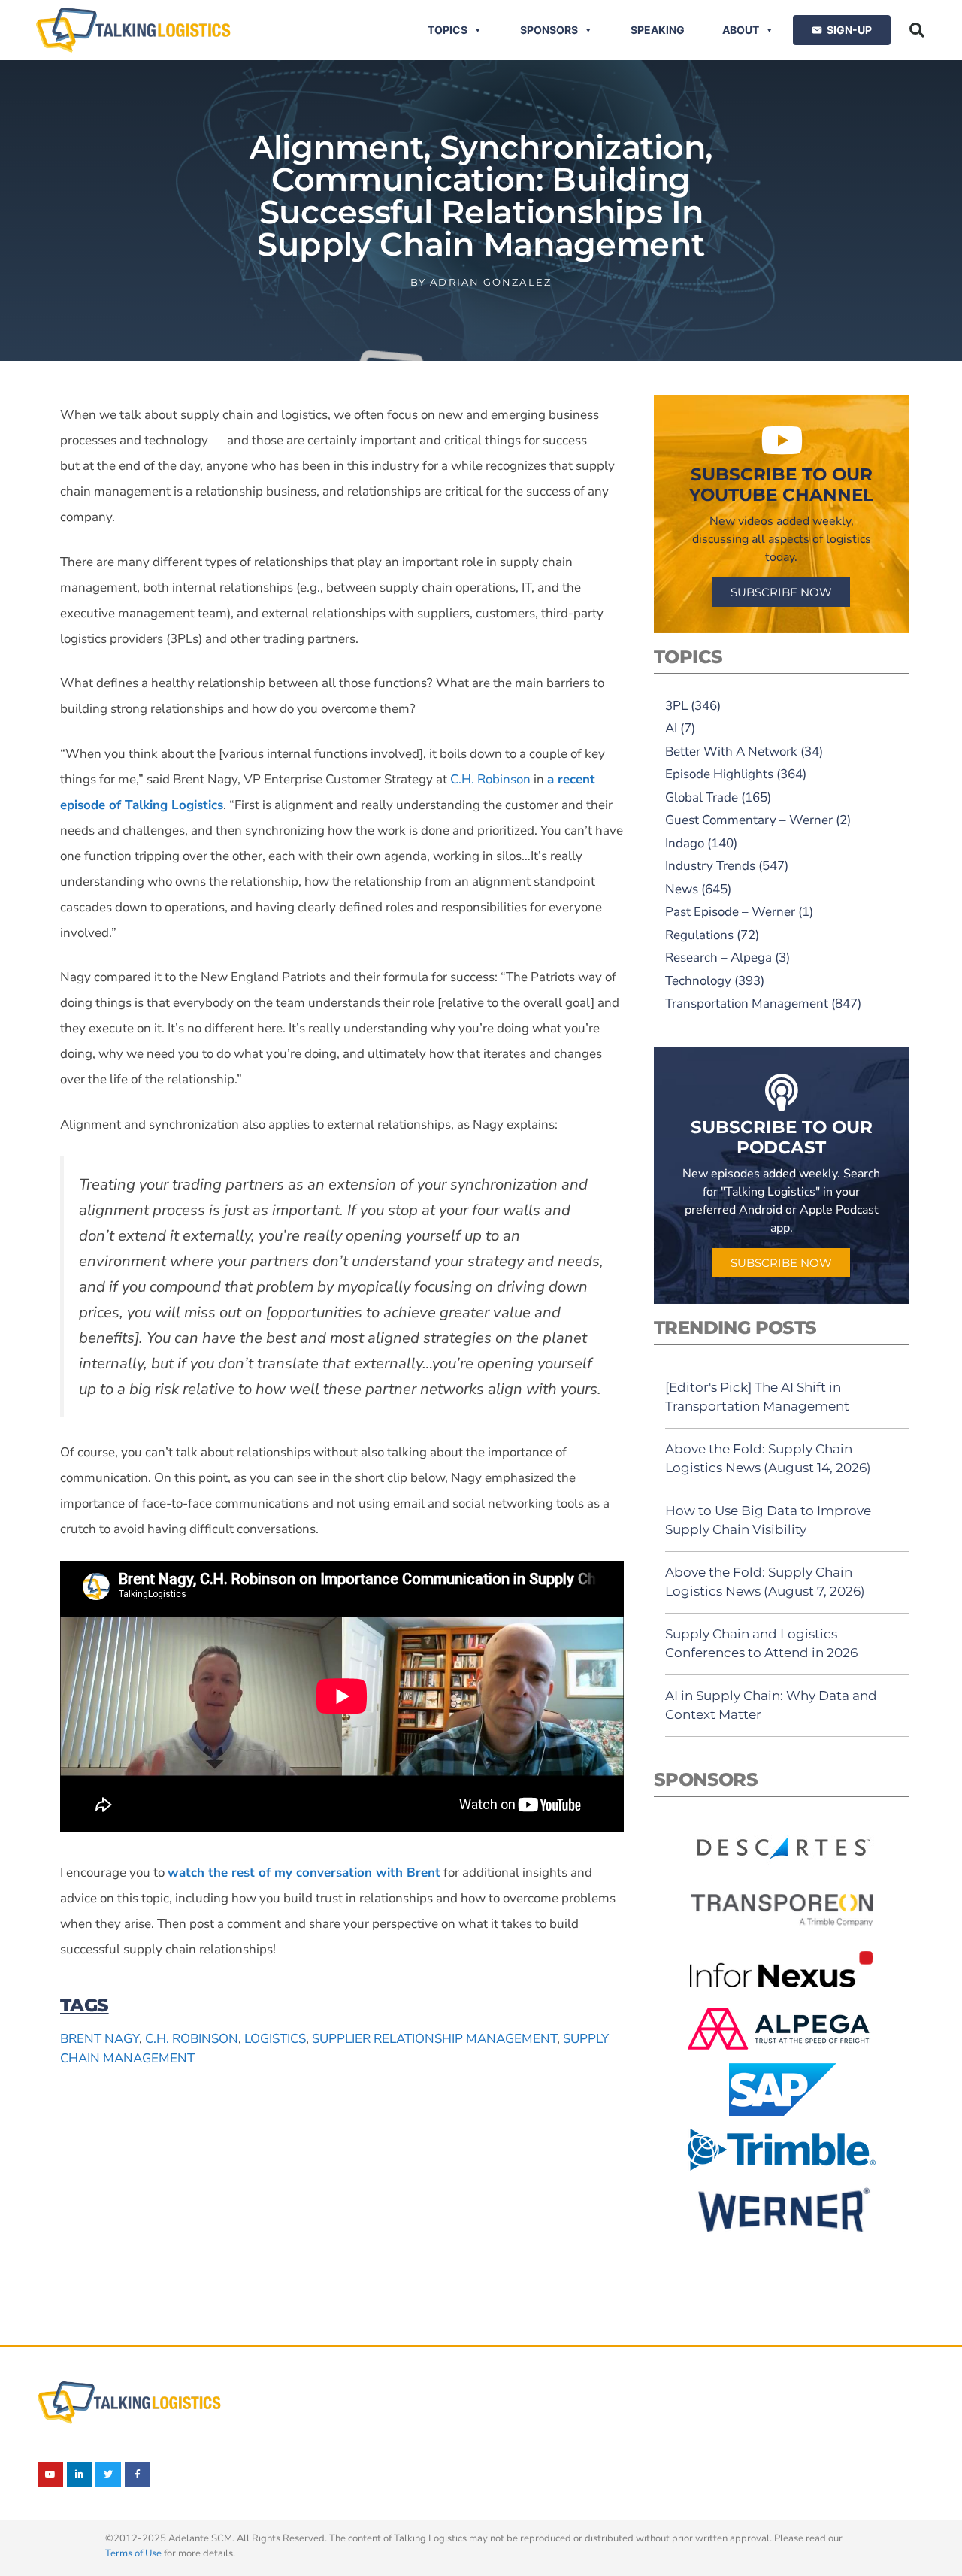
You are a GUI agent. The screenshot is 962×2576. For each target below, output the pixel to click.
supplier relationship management (434, 2039)
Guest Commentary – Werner (749, 820)
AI (671, 728)
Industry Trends (710, 866)
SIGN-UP (849, 30)
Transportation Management (747, 1003)
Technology (698, 981)
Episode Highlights (719, 774)
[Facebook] (138, 2474)
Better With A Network (731, 752)
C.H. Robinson (192, 2039)
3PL (676, 706)
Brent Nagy (100, 2039)
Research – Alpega (718, 958)
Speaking (658, 30)
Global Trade (702, 797)
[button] (917, 30)
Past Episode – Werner (730, 912)
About (741, 30)
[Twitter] (108, 2474)
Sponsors (549, 30)
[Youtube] (50, 2474)
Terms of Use (133, 2553)
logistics (275, 2039)
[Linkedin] (80, 2474)
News (682, 889)
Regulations (699, 935)
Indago (685, 843)
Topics (448, 30)
